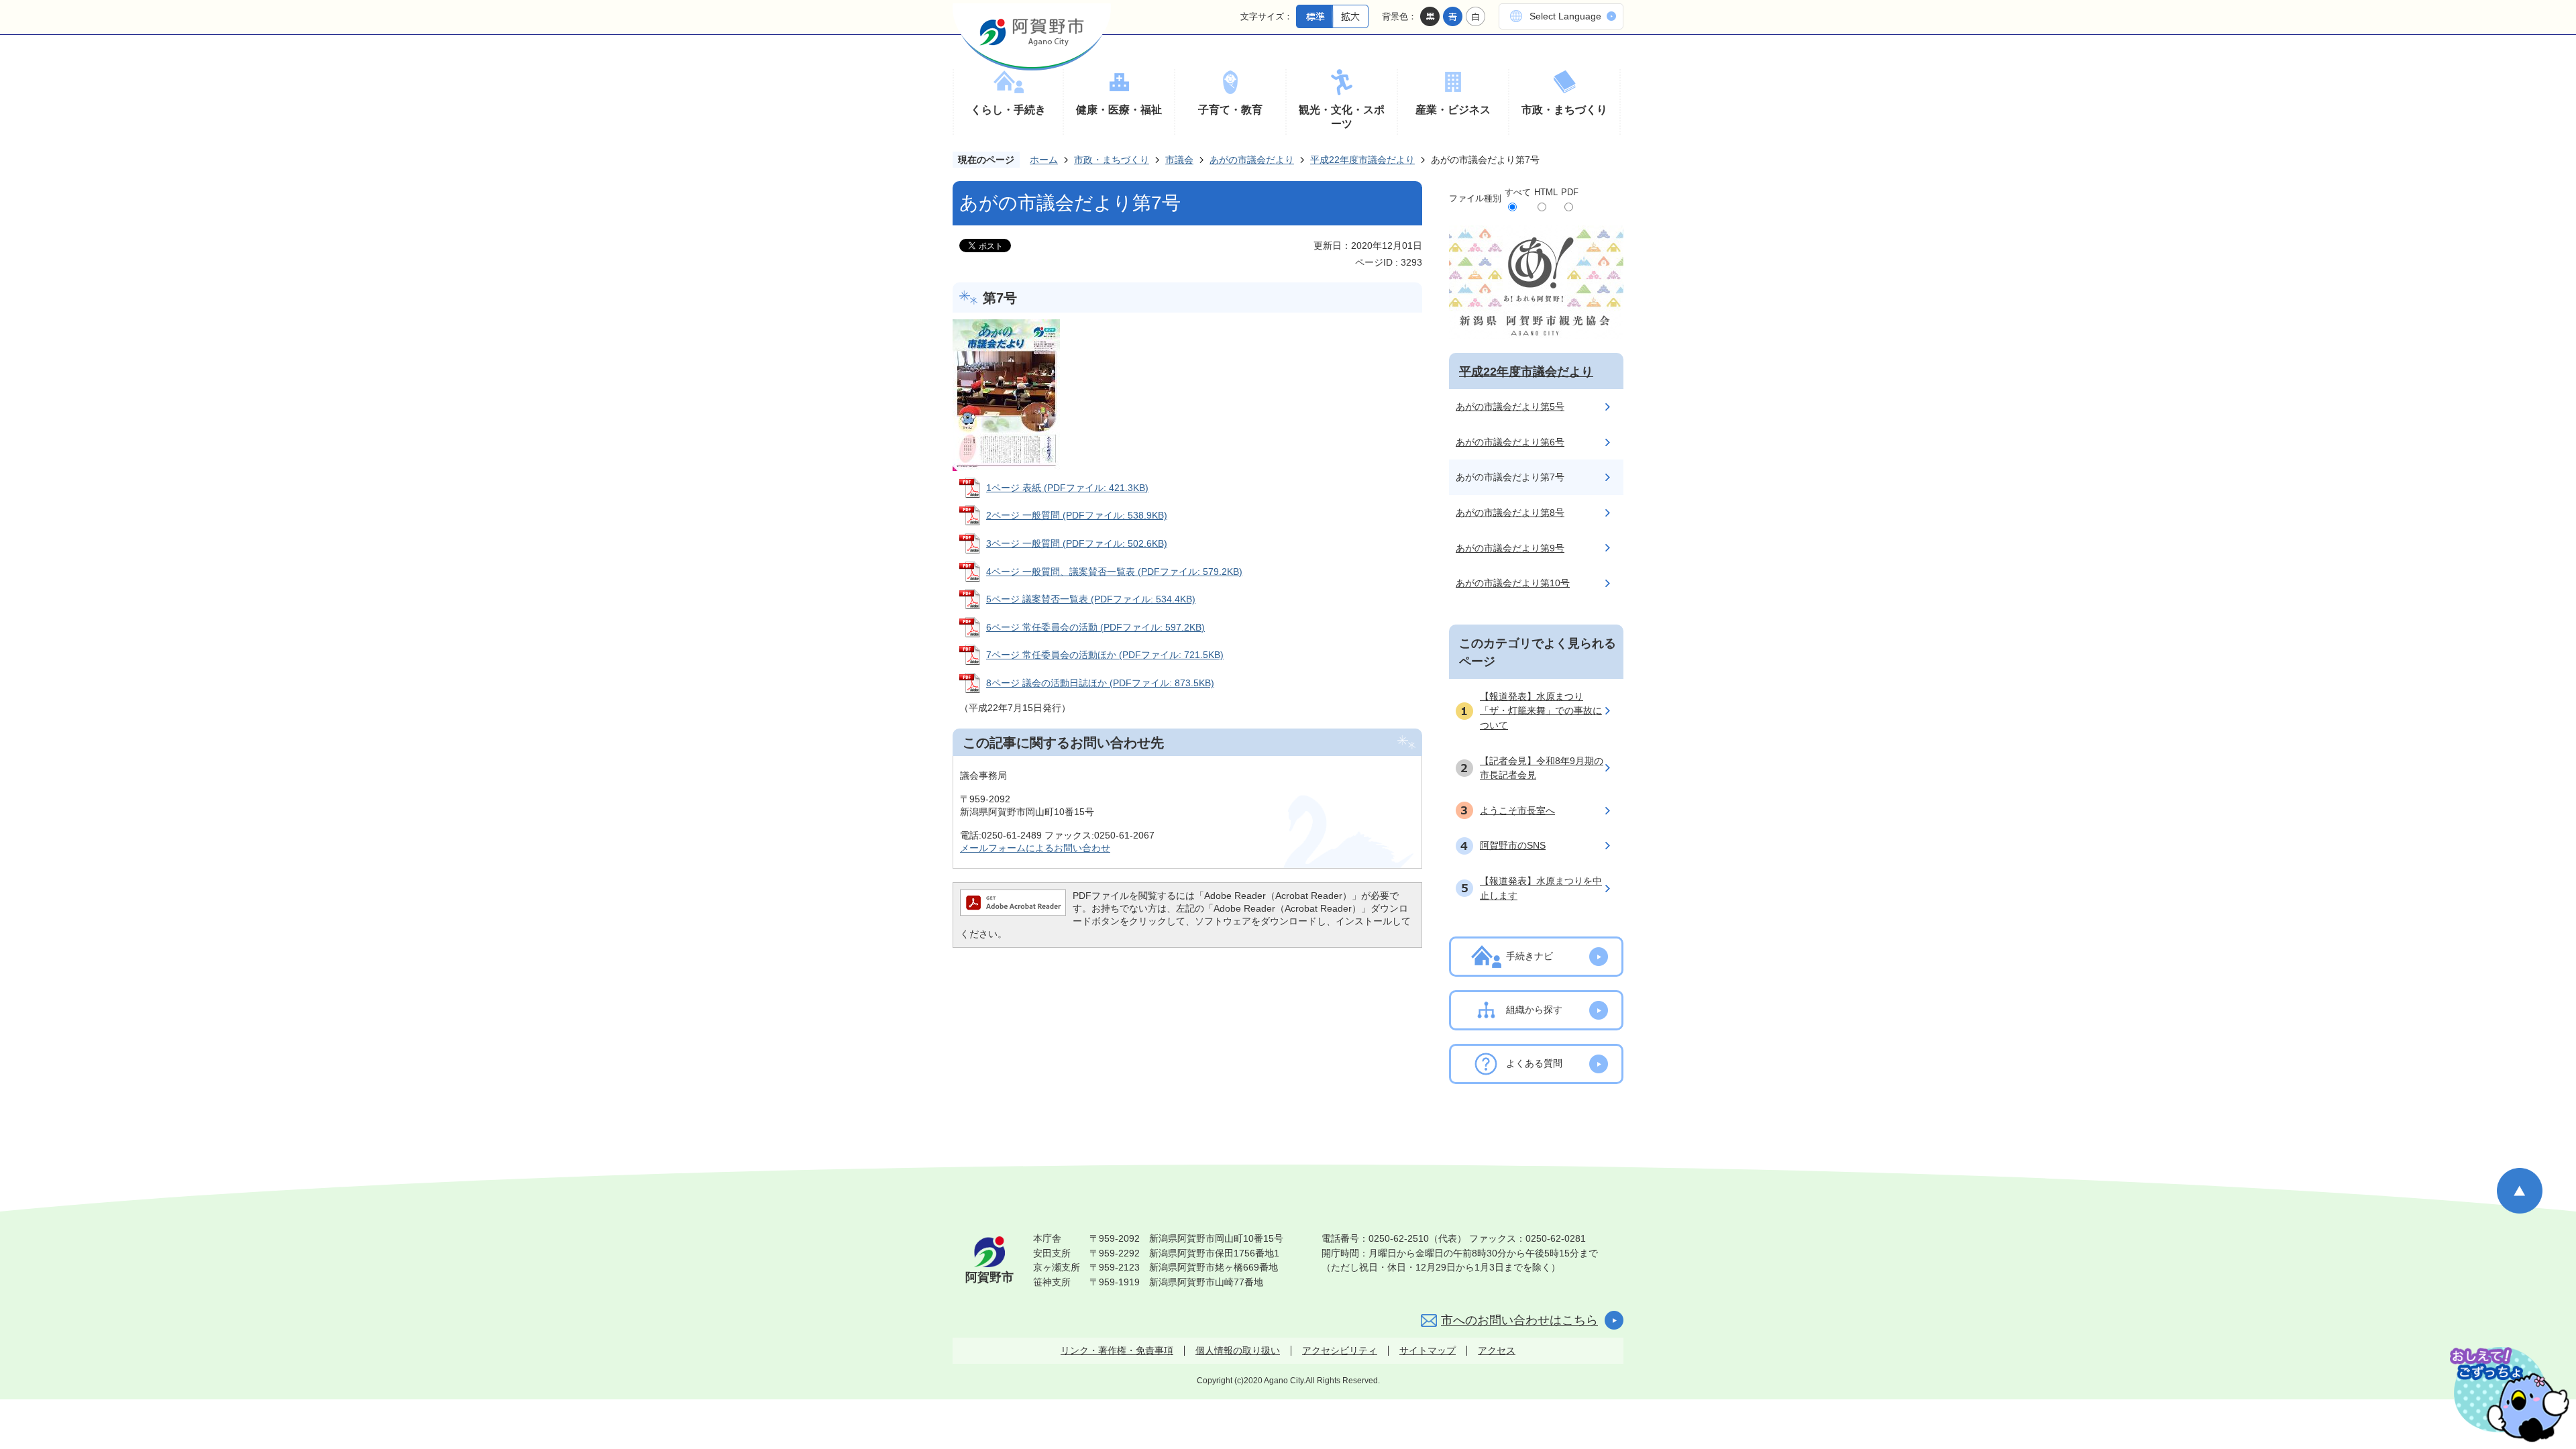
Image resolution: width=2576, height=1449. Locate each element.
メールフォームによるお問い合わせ (1035, 848)
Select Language (1565, 16)
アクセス (1497, 1350)
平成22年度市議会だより (1362, 160)
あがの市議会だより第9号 (1510, 548)
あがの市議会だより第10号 (1513, 583)
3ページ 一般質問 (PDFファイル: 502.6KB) (1077, 543)
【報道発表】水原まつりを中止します (1541, 888)
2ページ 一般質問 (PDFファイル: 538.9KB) (1077, 515)
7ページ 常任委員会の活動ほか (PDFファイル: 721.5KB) (1105, 655)
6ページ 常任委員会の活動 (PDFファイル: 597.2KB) (1095, 627)
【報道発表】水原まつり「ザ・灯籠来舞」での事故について (1541, 711)
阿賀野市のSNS (1513, 845)
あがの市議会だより (1252, 160)
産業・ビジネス (1453, 110)
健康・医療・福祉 (1119, 110)
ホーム (1044, 160)
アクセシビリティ (1340, 1350)
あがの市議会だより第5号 (1510, 407)
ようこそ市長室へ (1517, 810)
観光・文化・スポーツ (1342, 117)
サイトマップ (1428, 1350)
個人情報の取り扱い (1238, 1350)
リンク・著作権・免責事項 (1117, 1350)
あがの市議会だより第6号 (1510, 442)
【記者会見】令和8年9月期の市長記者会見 (1542, 768)
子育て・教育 (1230, 110)
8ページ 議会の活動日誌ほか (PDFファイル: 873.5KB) (1100, 683)
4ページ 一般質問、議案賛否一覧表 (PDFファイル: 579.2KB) (1114, 572)
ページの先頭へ (2520, 1191)
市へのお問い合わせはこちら (1519, 1320)
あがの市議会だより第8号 (1510, 513)
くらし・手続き (1008, 110)
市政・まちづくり (1564, 110)
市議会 (1179, 160)
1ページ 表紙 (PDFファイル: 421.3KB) (1067, 488)
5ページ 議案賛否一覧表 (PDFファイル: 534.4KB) (1091, 599)
